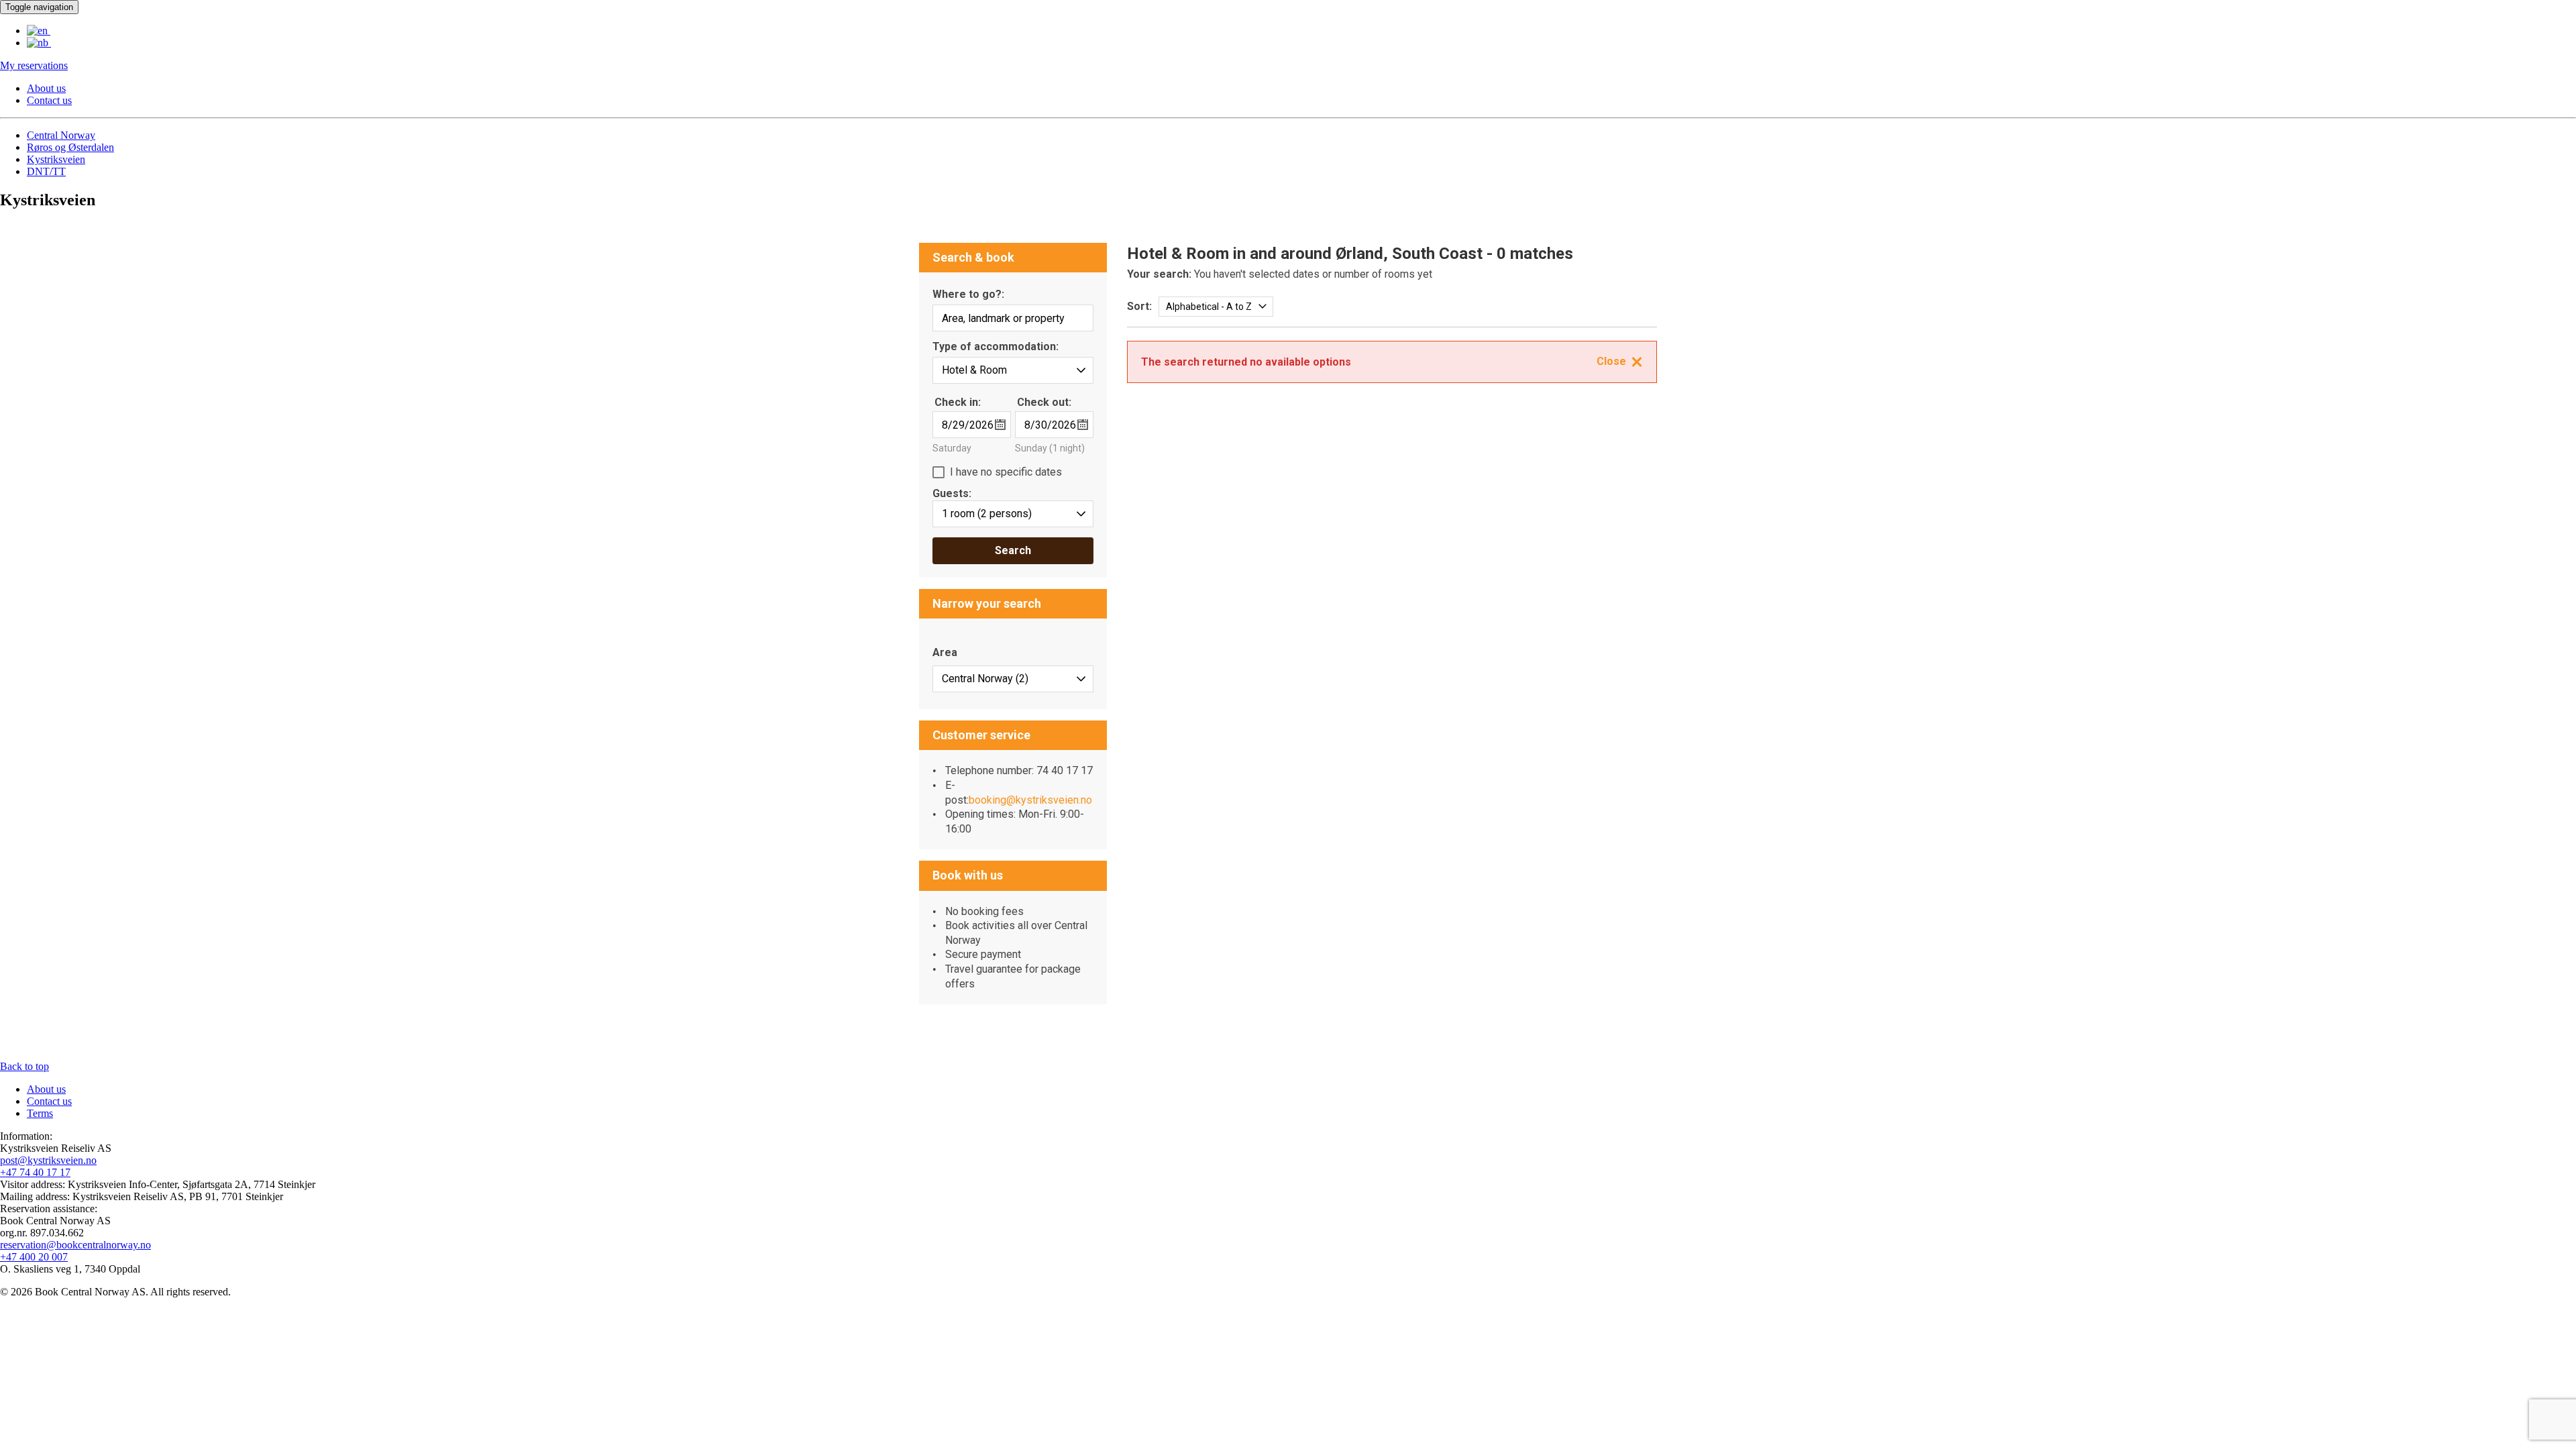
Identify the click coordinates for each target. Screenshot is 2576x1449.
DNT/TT (46, 171)
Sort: (1139, 306)
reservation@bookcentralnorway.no (75, 1245)
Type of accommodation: (996, 347)
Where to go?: (968, 295)
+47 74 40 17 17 (35, 1172)
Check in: (958, 402)
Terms (40, 1113)
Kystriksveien (56, 159)
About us (46, 88)
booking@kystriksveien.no (1030, 800)
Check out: (1044, 402)
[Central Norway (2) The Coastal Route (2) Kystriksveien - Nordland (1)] (1013, 679)
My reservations (34, 65)
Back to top (24, 1066)
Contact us (49, 100)
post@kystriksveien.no (48, 1160)
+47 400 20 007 (34, 1257)
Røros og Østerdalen (70, 147)
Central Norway (61, 135)
